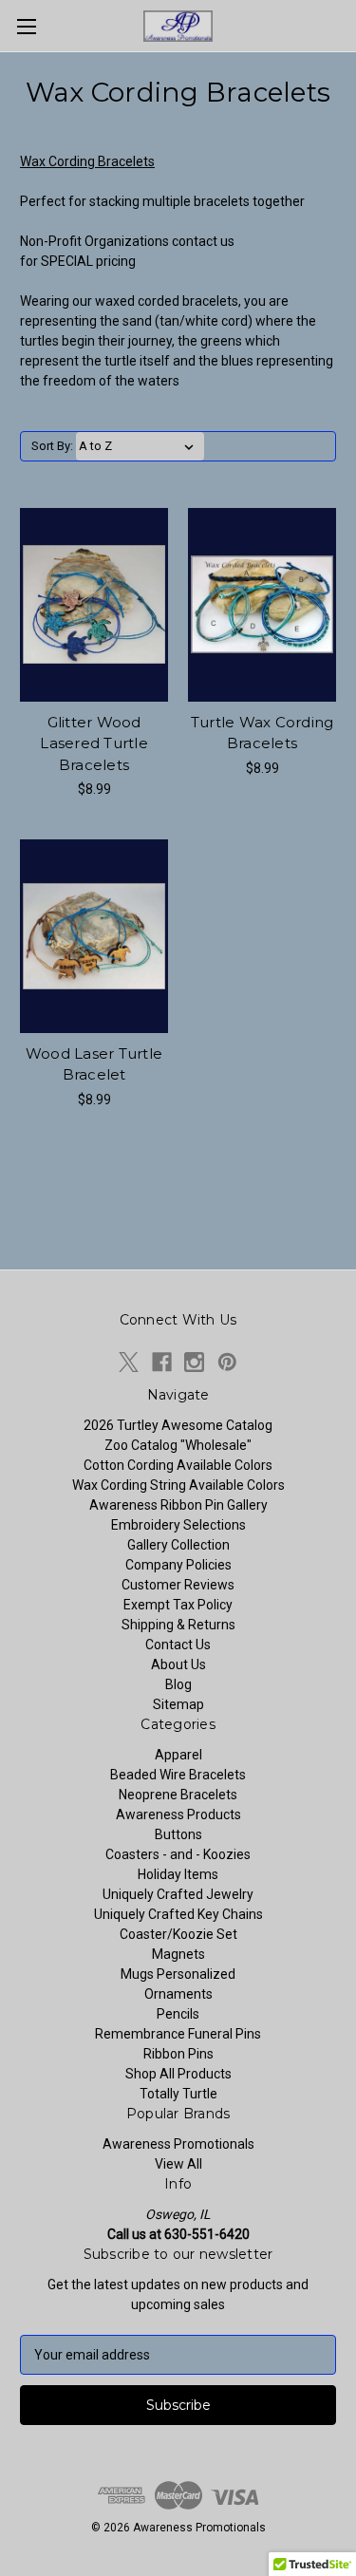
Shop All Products (178, 2074)
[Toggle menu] (26, 26)
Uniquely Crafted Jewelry (178, 1894)
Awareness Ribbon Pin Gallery (178, 1505)
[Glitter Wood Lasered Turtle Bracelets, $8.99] (94, 605)
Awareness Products (178, 1814)
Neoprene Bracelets (178, 1795)
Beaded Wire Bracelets (178, 1775)
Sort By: (52, 446)
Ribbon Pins (178, 2054)
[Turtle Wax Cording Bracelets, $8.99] (262, 605)
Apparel (178, 1755)
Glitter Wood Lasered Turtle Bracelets (94, 743)
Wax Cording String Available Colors (178, 1485)
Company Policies (178, 1565)
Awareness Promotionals (178, 2144)
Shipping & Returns (178, 1625)
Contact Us (178, 1645)
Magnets (178, 1954)
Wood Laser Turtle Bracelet (94, 1064)
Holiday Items (178, 1874)
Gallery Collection (178, 1545)
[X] (129, 1362)
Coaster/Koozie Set (178, 1934)
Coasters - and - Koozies (178, 1854)
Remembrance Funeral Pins (178, 2034)
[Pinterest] (227, 1362)
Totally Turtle (178, 2094)
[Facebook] (162, 1362)
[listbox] (140, 446)
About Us (178, 1664)
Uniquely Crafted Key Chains (178, 1914)
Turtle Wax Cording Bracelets (262, 733)
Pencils (178, 2014)
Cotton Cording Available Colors (178, 1465)
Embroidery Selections (178, 1525)
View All (178, 2164)
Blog (178, 1684)
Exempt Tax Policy (178, 1605)
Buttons (178, 1834)
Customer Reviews (178, 1585)
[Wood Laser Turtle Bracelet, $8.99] (94, 936)
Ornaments (178, 1994)
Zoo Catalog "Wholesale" (178, 1445)
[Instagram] (194, 1362)
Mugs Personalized (178, 1974)
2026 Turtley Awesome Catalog (178, 1425)
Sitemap (178, 1704)
